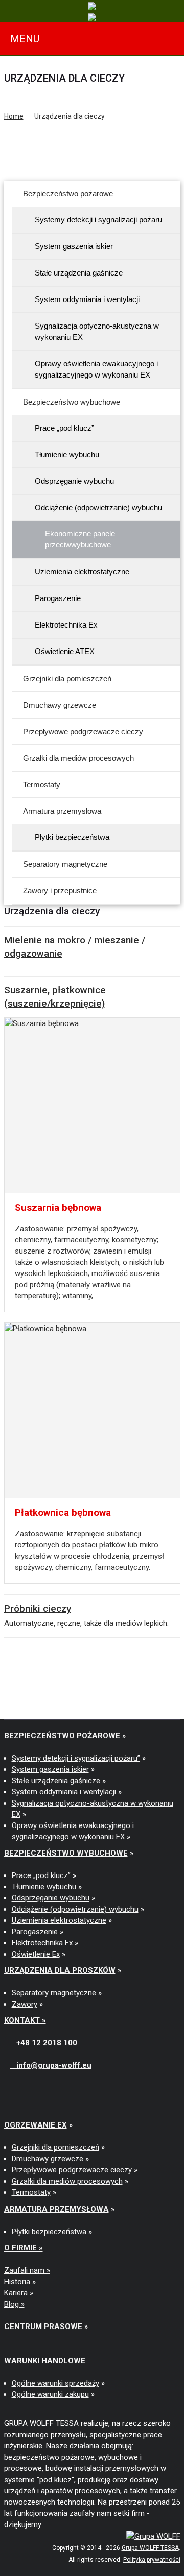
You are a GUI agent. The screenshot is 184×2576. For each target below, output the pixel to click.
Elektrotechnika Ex (66, 625)
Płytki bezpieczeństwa (72, 837)
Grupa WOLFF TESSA (150, 2548)
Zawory (25, 2004)
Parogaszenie (58, 598)
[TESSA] (92, 6)
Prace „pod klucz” (64, 428)
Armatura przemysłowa (62, 811)
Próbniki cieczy (38, 1608)
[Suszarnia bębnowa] (92, 1105)
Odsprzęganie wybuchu (74, 481)
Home (14, 116)
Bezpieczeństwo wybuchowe (72, 402)
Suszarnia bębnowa (58, 1207)
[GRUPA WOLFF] (153, 2536)
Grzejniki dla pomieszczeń (67, 678)
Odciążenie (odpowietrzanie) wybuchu (98, 507)
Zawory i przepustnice (60, 891)
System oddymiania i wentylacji (87, 299)
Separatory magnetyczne (65, 864)
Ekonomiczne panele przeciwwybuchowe (80, 539)
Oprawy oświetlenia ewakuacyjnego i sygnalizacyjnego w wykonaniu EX (96, 369)
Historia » (20, 2282)
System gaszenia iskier (74, 246)
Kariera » (19, 2293)
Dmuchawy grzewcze (60, 705)
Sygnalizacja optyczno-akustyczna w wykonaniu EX (97, 331)
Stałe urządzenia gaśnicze (79, 273)
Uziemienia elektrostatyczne (82, 572)
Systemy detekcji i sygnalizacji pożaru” (76, 1758)
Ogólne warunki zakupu (50, 2394)
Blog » (14, 2304)
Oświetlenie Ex (36, 1954)
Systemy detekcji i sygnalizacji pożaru (98, 220)
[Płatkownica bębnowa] (92, 1410)
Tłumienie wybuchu (67, 454)
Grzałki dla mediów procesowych (78, 758)
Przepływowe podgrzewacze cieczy (83, 731)
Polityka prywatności (152, 2560)
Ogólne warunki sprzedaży (55, 2383)
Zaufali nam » (27, 2270)
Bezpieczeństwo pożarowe (68, 194)
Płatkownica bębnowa (63, 1512)
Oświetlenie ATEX (65, 651)
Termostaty (42, 784)
